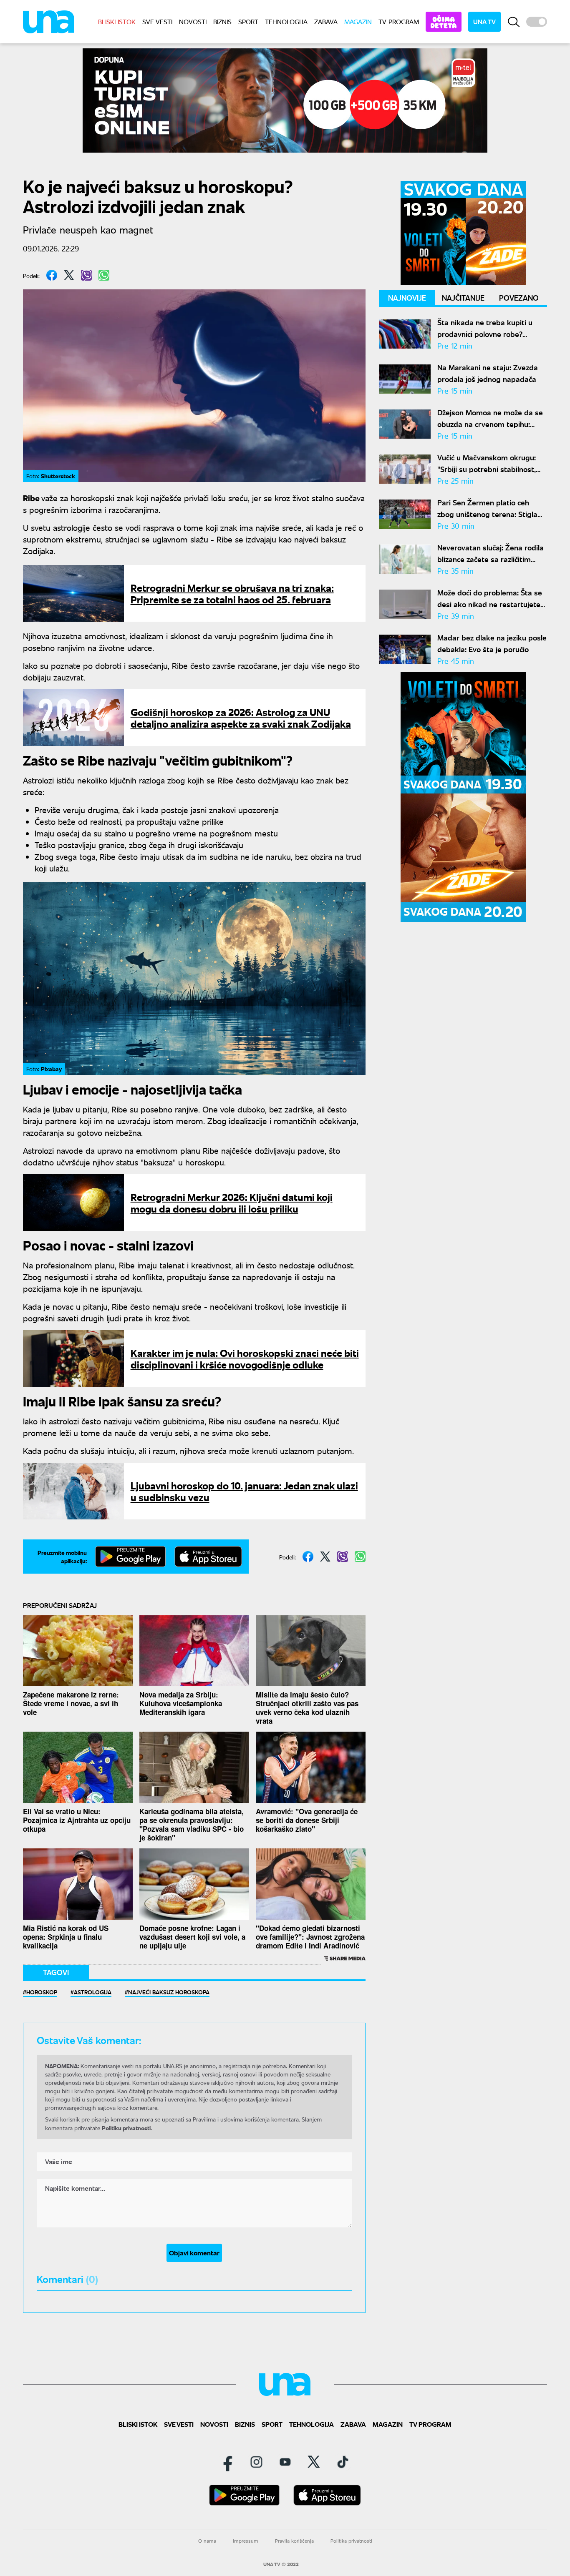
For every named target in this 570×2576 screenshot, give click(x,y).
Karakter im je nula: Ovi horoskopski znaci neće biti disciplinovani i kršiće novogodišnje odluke (245, 1358)
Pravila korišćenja (294, 2541)
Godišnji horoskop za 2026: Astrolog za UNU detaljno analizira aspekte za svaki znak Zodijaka (241, 717)
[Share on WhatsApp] (104, 275)
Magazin (358, 21)
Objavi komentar (194, 2253)
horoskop (42, 1992)
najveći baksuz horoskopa (169, 1992)
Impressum (246, 2541)
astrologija (93, 1992)
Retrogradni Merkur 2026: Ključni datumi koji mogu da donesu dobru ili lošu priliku (232, 1202)
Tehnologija (286, 21)
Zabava (326, 21)
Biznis (222, 21)
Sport (248, 21)
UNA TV (484, 21)
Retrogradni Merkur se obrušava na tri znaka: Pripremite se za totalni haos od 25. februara (232, 593)
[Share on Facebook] (52, 275)
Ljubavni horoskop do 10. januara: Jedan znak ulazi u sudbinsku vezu (244, 1491)
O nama (207, 2541)
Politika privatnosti (351, 2541)
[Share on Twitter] (69, 275)
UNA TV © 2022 (281, 2564)
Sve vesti (157, 21)
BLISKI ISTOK (117, 21)
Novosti (193, 21)
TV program (399, 21)
